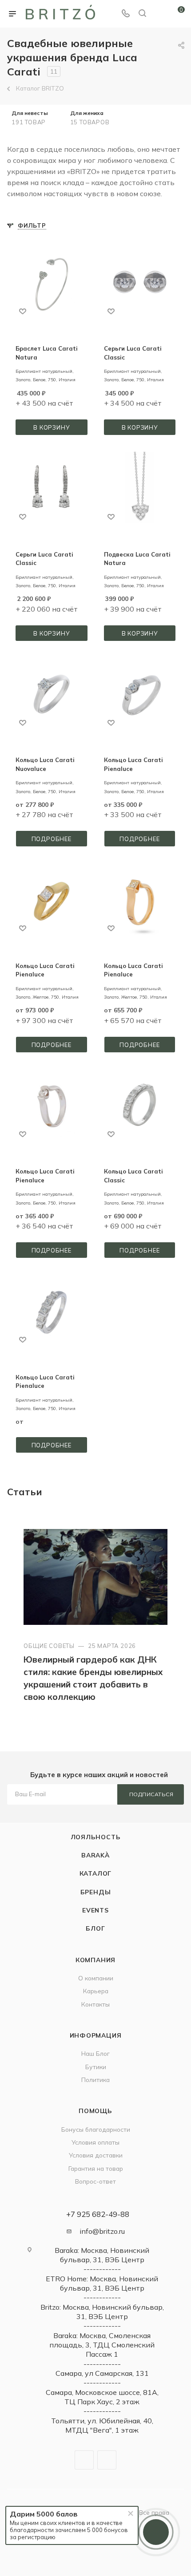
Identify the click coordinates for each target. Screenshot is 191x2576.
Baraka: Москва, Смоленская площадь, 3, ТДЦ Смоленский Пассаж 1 (102, 2345)
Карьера (96, 1991)
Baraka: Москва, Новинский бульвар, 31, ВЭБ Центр (102, 2255)
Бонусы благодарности (96, 2129)
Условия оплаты (95, 2142)
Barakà (95, 1855)
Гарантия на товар (96, 2168)
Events (95, 1910)
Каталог (96, 1873)
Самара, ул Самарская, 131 (102, 2373)
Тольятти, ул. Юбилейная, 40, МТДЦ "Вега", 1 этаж (102, 2425)
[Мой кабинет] (159, 14)
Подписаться (151, 1794)
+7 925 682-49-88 (98, 2214)
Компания (95, 1960)
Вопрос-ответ (95, 2181)
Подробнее (52, 839)
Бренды (96, 1892)
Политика (95, 2080)
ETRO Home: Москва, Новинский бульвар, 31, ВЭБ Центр (102, 2283)
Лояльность (96, 1837)
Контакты (95, 2004)
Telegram (84, 2460)
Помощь (95, 2111)
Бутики (96, 2067)
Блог (95, 1928)
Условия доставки (96, 2155)
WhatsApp (107, 2460)
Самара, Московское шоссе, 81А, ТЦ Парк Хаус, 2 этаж (102, 2397)
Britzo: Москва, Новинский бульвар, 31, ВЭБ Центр (102, 2312)
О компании (96, 1978)
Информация (96, 2035)
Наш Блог (95, 2053)
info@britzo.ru (102, 2231)
